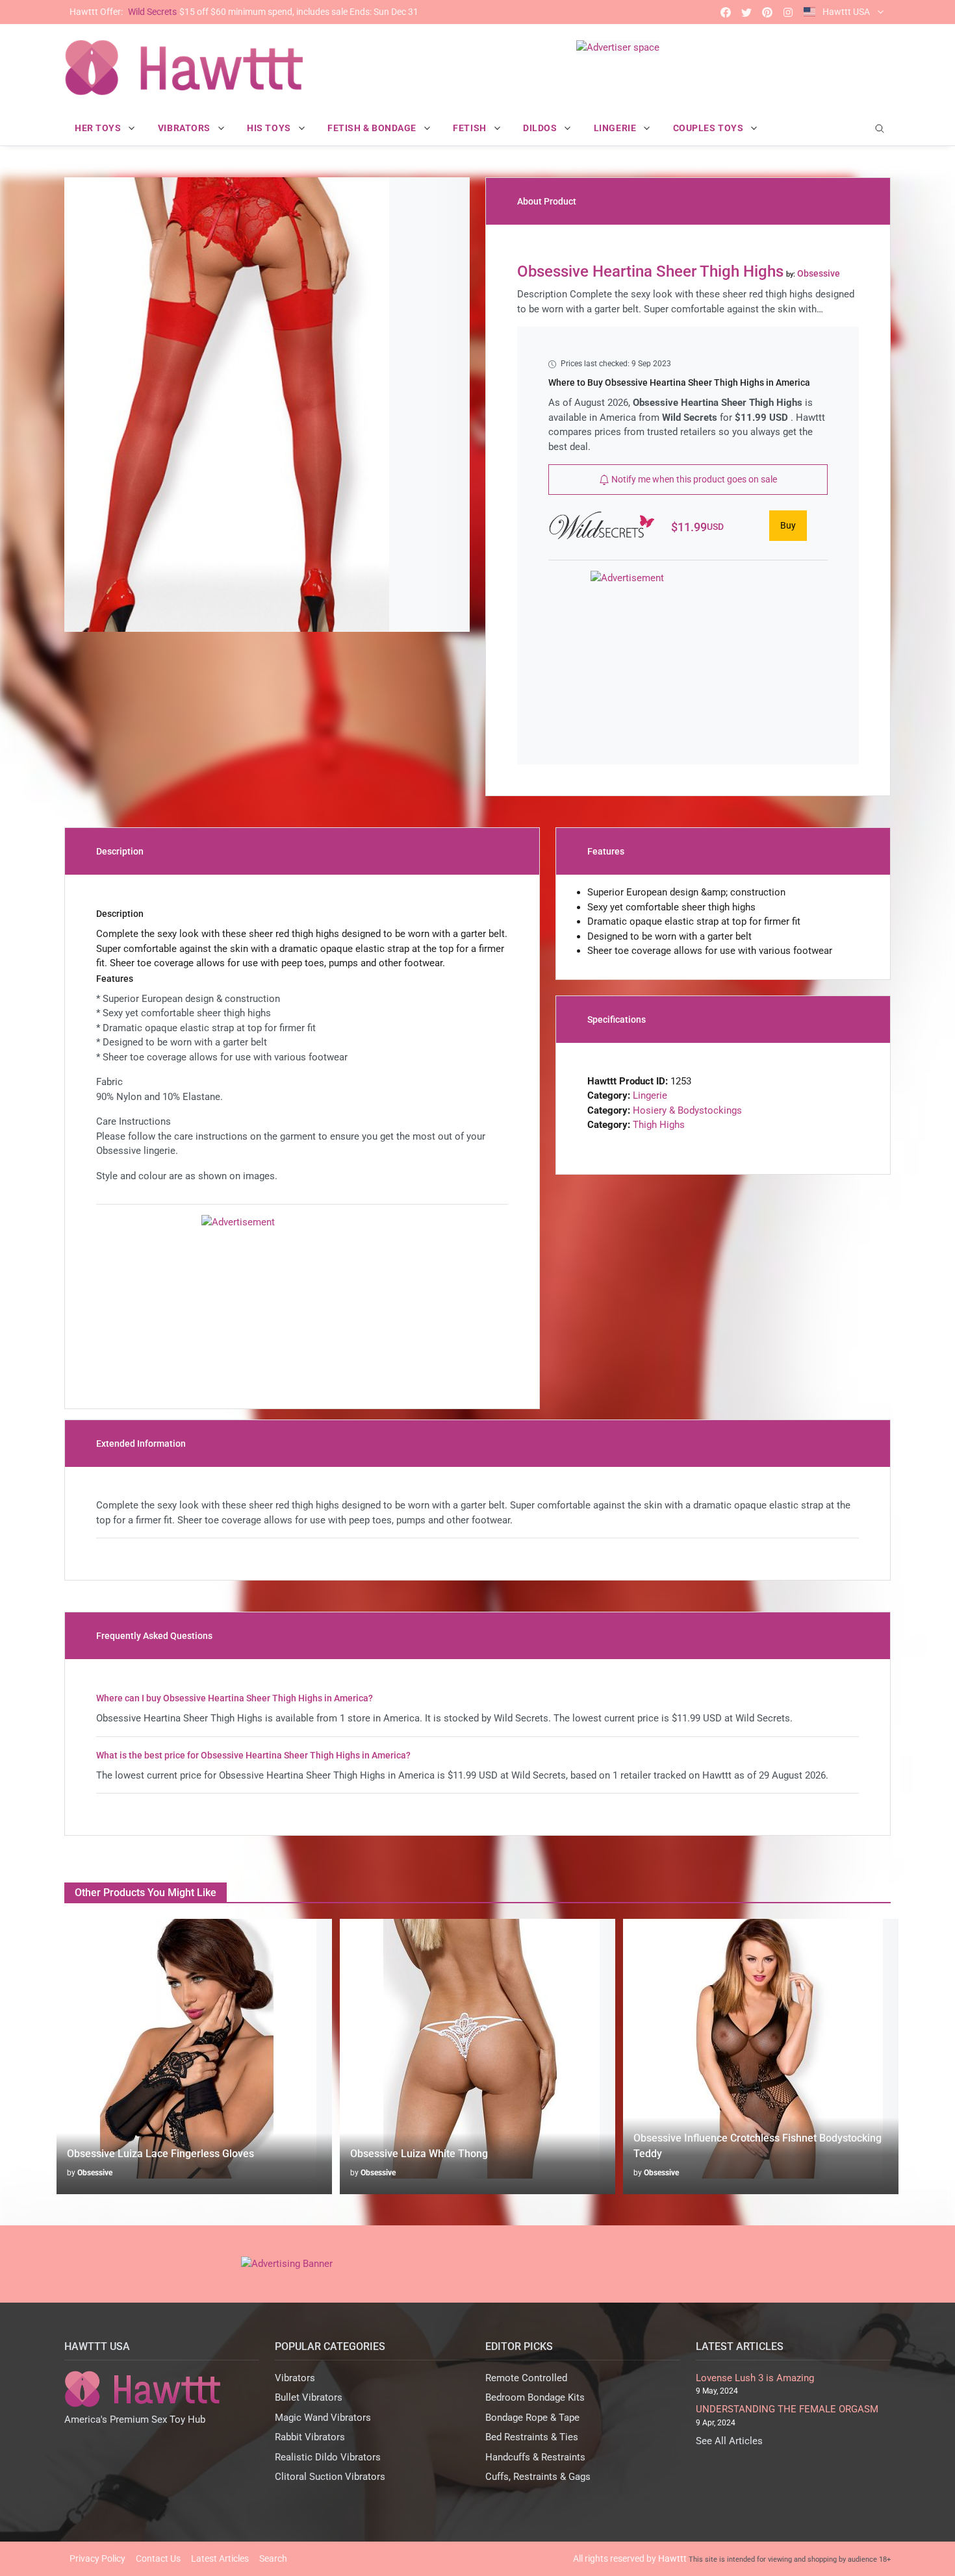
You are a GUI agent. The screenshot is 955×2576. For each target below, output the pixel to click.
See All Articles (729, 2441)
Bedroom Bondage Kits (535, 2397)
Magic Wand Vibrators (323, 2418)
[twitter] (746, 12)
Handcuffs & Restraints (535, 2457)
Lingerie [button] (616, 128)
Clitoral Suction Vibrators (330, 2477)
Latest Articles (220, 2558)
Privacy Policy (97, 2558)
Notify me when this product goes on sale (693, 479)
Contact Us (158, 2558)
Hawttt (672, 2558)
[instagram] (788, 12)
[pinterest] (767, 12)
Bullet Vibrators (309, 2397)
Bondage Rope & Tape (532, 2418)
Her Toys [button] (99, 128)
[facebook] (726, 12)
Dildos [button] (541, 128)
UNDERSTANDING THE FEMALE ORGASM (787, 2409)
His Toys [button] (270, 128)
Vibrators (295, 2378)
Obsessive (95, 2173)
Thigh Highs (659, 1125)
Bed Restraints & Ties (532, 2437)
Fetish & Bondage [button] (373, 128)
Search (273, 2558)
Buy (788, 525)
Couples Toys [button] (709, 128)
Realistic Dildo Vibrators (328, 2457)
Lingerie (650, 1095)
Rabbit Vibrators (310, 2437)
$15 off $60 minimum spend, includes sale (244, 12)
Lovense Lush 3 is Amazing (755, 2378)
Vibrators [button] (185, 128)
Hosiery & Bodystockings (687, 1110)
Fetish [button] (471, 128)
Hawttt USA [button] (846, 12)
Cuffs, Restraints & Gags (538, 2477)
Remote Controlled (526, 2378)
